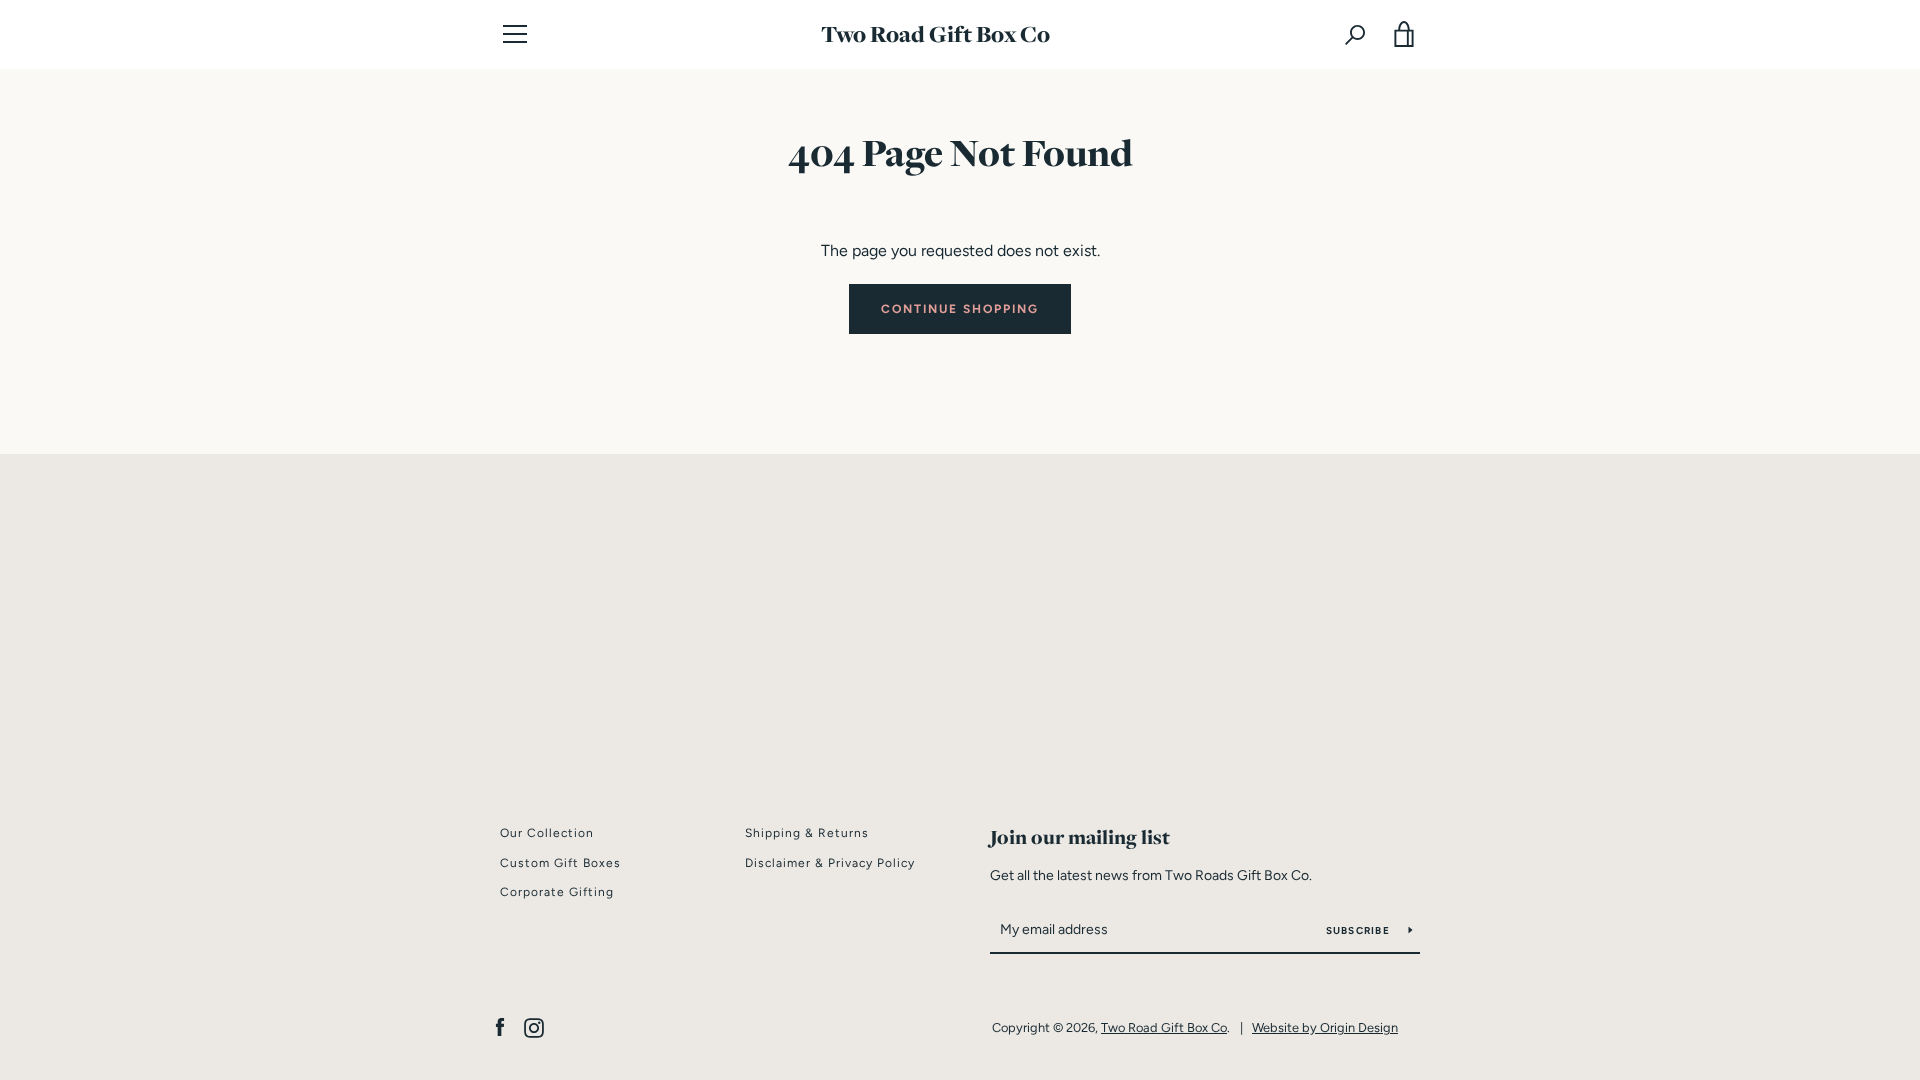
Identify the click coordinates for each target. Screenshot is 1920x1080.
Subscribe (1360, 930)
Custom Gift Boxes (560, 863)
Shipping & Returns (807, 833)
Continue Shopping (960, 309)
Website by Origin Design (1325, 1027)
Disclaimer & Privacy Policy (830, 863)
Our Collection (547, 833)
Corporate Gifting (557, 892)
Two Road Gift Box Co (935, 34)
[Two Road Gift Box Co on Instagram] (534, 1026)
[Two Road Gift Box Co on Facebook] (500, 1026)
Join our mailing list (1080, 837)
